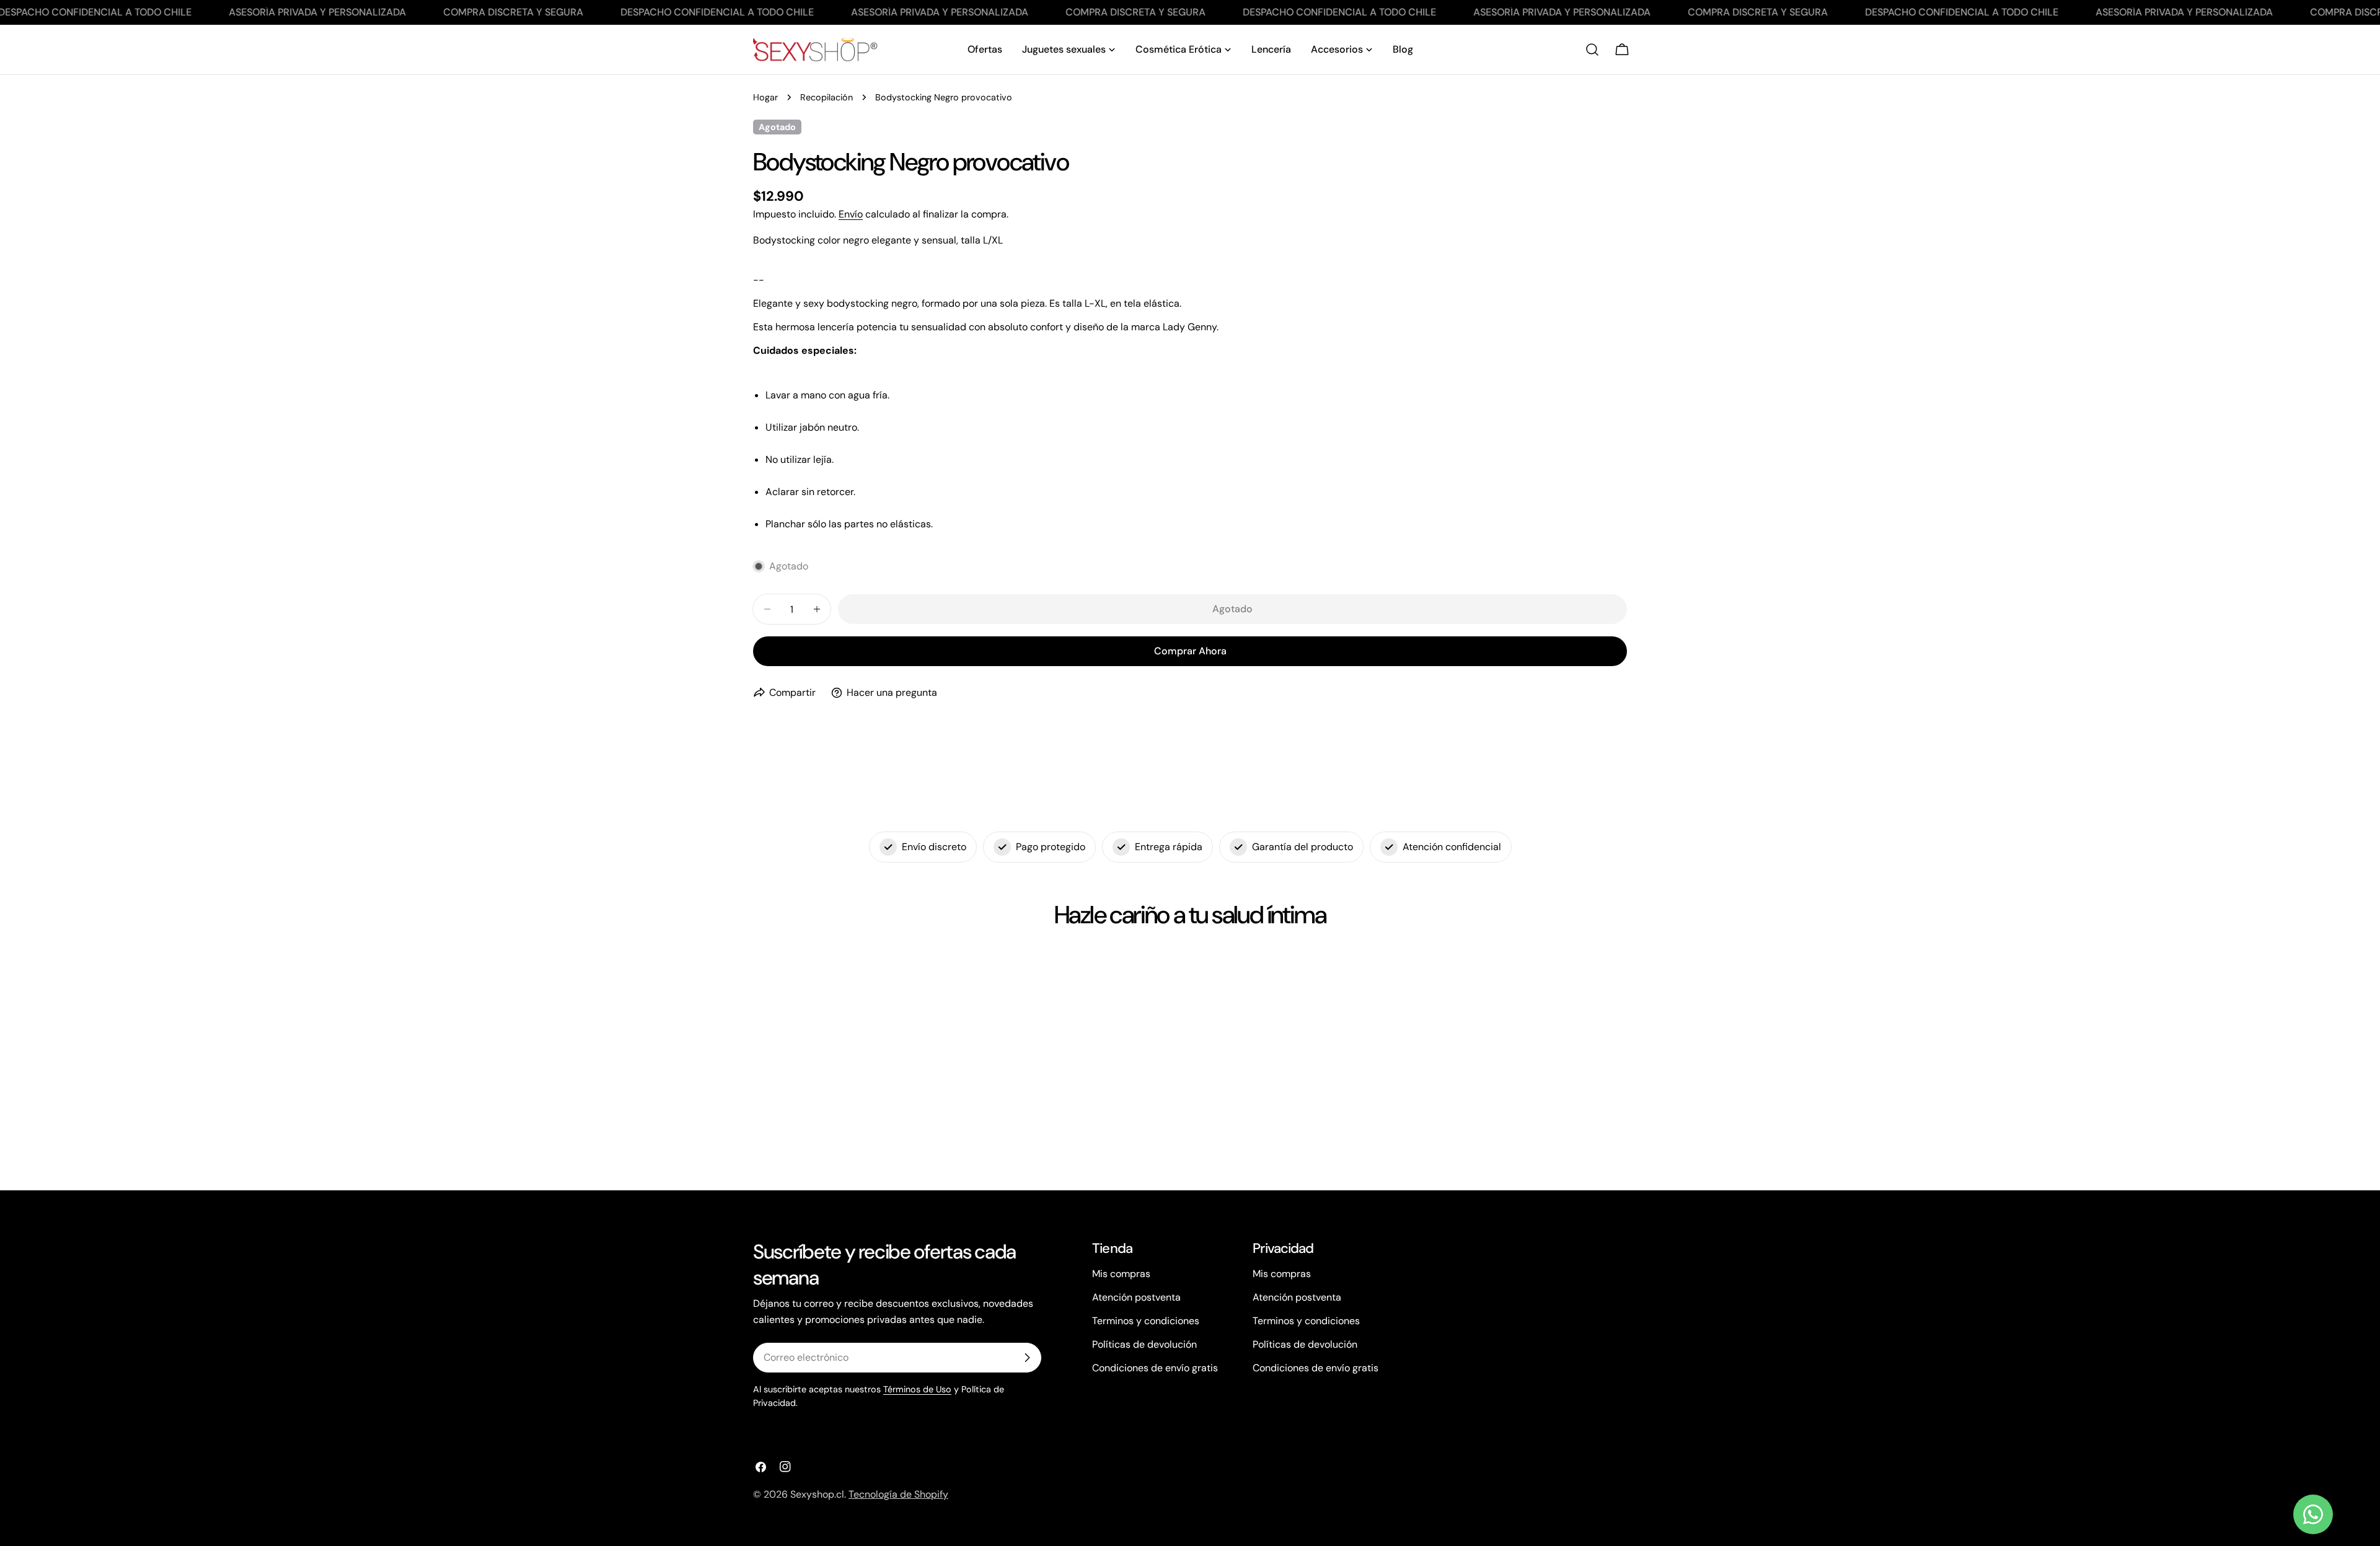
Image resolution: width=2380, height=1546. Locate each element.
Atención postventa (1136, 1297)
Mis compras (1121, 1274)
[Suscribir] (1027, 1358)
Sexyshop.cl (817, 1494)
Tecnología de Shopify (898, 1494)
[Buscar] (1592, 50)
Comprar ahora (1190, 651)
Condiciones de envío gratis (1155, 1368)
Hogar (765, 97)
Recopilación (826, 97)
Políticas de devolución (1144, 1344)
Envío (851, 214)
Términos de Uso (917, 1389)
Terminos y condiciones (1146, 1321)
